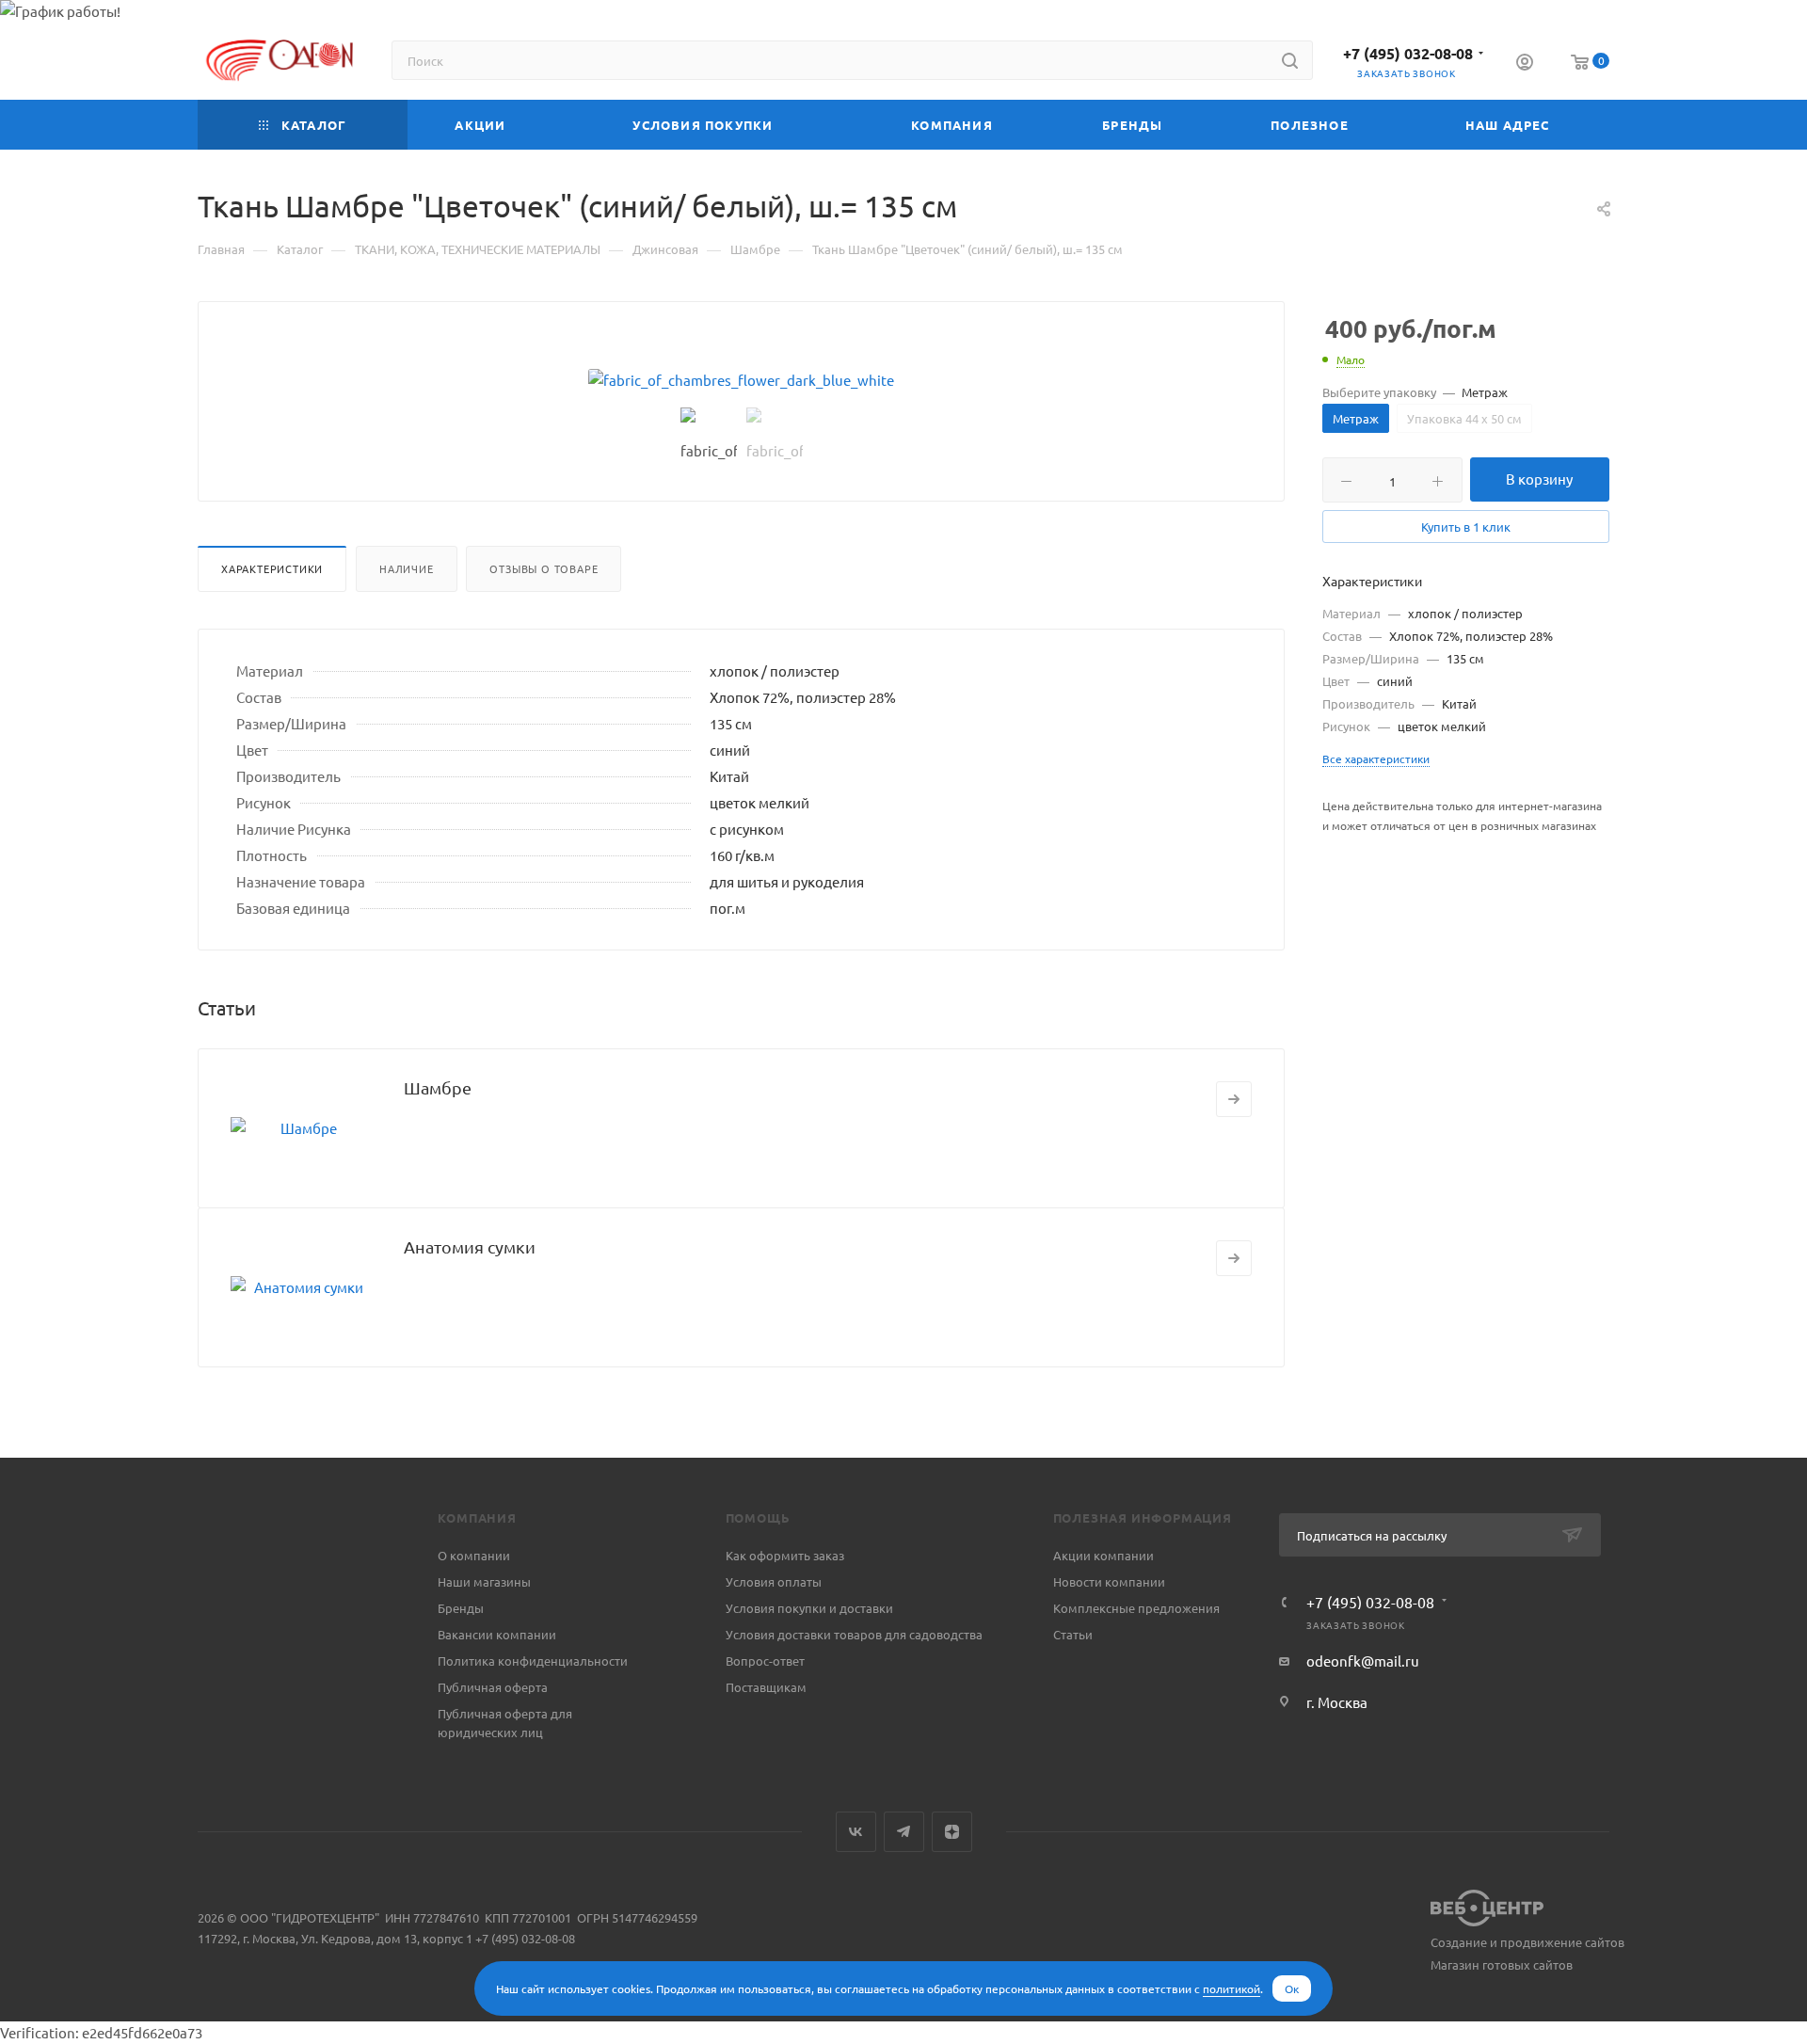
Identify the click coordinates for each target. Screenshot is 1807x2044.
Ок (1292, 1988)
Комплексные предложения (1136, 1608)
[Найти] (1290, 60)
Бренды (461, 1608)
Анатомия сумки (470, 1246)
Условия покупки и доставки (809, 1608)
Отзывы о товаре (544, 568)
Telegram (904, 1832)
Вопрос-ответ (765, 1661)
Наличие (407, 568)
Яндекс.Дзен (952, 1832)
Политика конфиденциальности (533, 1661)
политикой (1231, 1988)
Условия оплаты (774, 1581)
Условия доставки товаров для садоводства (854, 1634)
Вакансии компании (497, 1634)
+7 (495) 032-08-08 (1408, 53)
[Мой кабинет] (1525, 64)
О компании (474, 1555)
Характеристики (272, 568)
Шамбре (438, 1087)
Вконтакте (856, 1832)
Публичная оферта (493, 1687)
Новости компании (1109, 1581)
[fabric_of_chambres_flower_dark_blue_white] (742, 380)
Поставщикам (766, 1687)
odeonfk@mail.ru (1363, 1661)
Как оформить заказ (785, 1555)
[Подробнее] (1234, 1099)
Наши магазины (484, 1581)
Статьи (1073, 1634)
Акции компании (1103, 1555)
